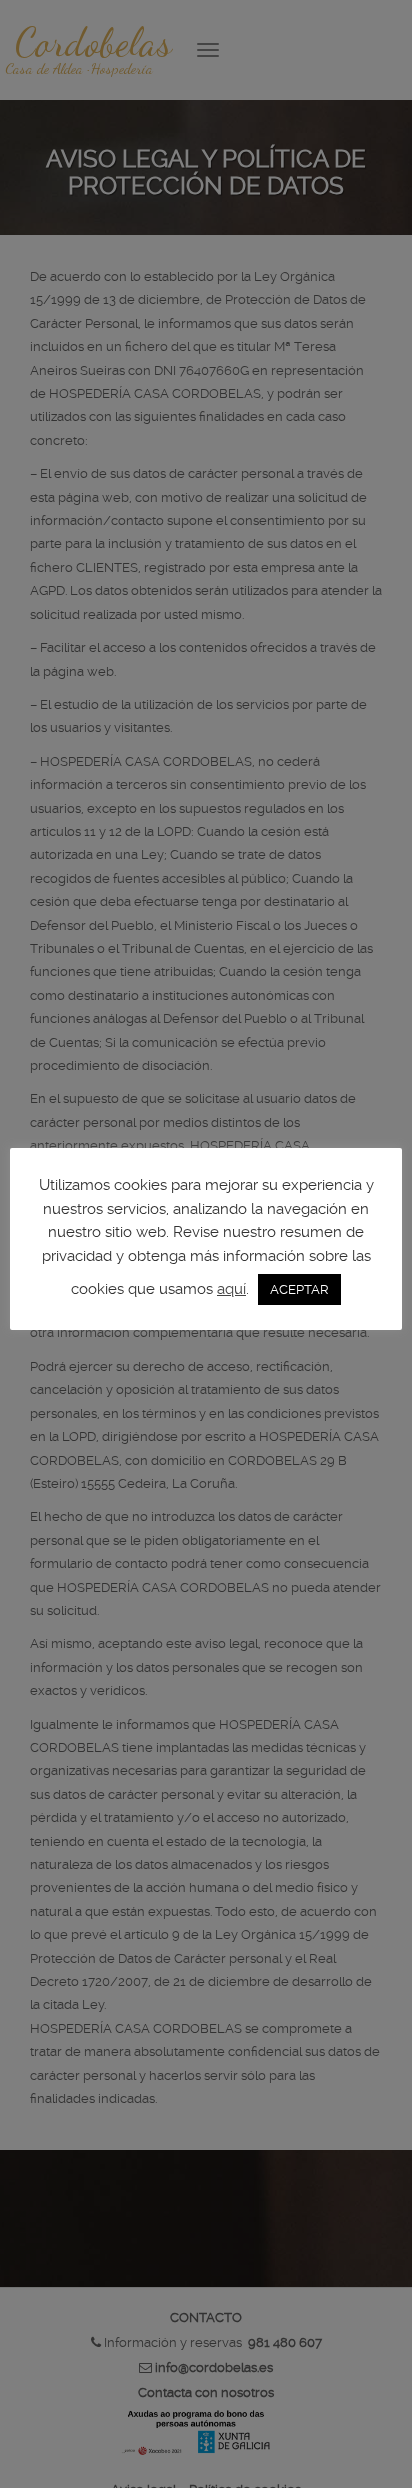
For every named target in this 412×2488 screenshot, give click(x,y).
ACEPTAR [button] (299, 1289)
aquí (231, 1289)
